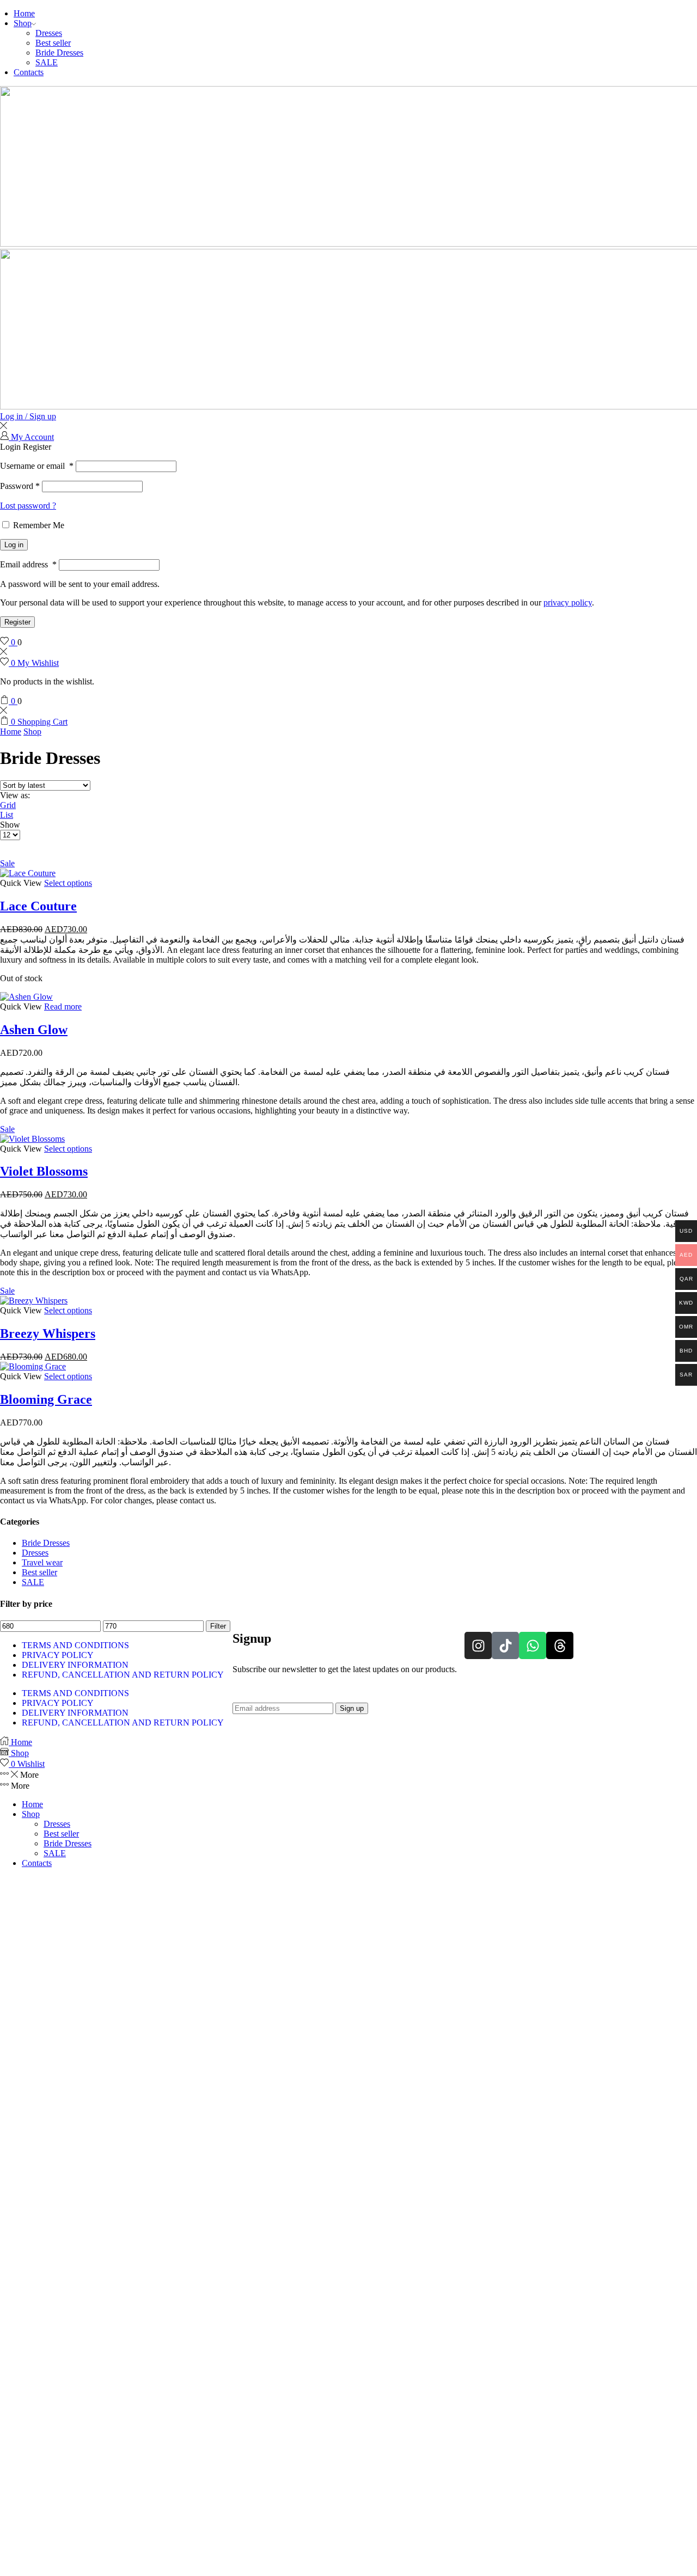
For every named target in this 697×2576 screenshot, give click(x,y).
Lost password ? (28, 506)
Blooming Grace (46, 1399)
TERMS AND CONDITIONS (75, 1645)
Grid (8, 805)
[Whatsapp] (533, 1645)
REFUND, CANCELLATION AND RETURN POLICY (123, 1675)
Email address (28, 564)
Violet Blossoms (44, 1171)
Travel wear (42, 1562)
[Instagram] (478, 1645)
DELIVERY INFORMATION (75, 1665)
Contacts (29, 72)
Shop (23, 23)
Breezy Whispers (48, 1333)
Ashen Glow (34, 1030)
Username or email (37, 466)
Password (20, 486)
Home (24, 13)
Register (17, 622)
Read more (63, 1006)
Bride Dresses (59, 53)
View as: (15, 795)
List (7, 815)
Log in (14, 545)
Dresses (49, 33)
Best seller (53, 43)
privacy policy (568, 602)
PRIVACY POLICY (58, 1655)
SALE (47, 62)
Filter (218, 1626)
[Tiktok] (505, 1645)
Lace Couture (38, 906)
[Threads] (560, 1645)
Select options (68, 883)
